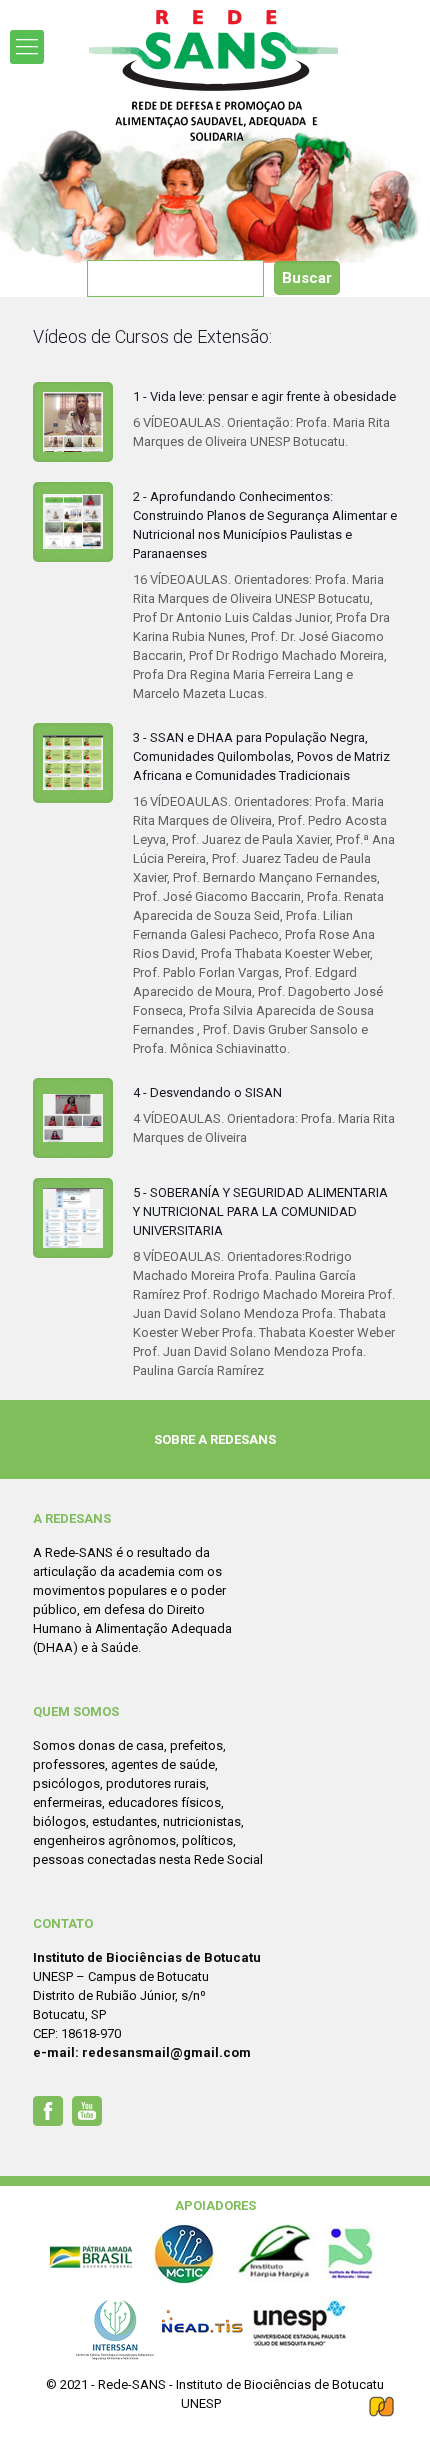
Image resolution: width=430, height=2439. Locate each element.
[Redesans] (215, 75)
